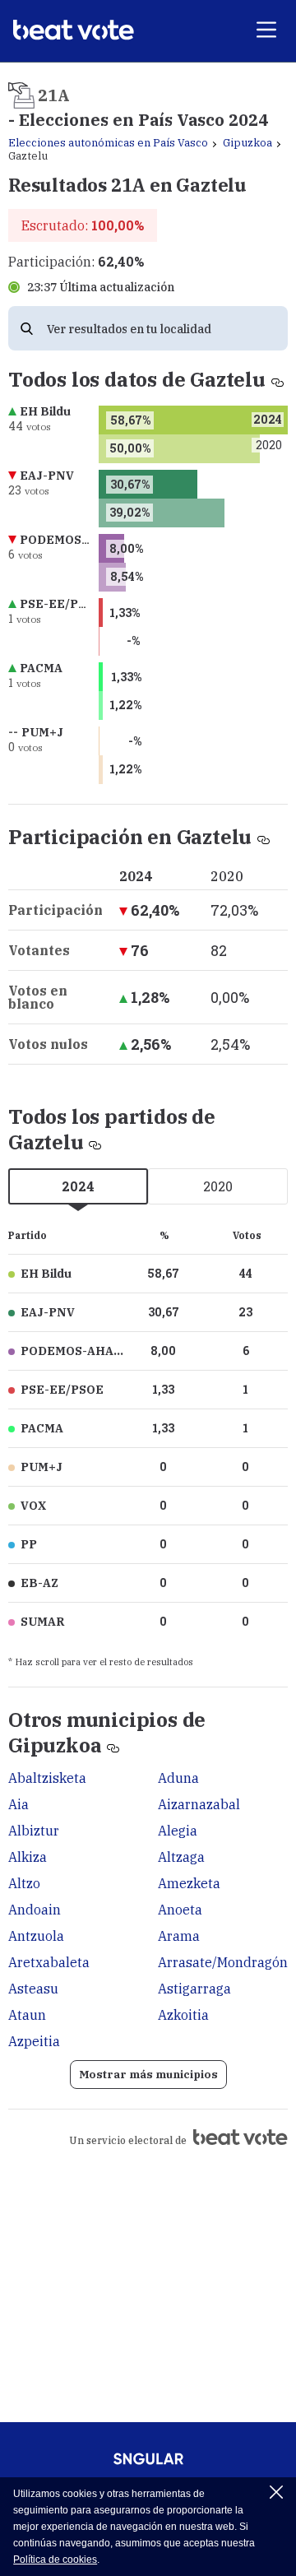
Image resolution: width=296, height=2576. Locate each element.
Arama (179, 1936)
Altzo (24, 1883)
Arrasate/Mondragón (223, 1962)
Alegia (178, 1831)
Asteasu (33, 1989)
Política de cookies (55, 2560)
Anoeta (180, 1910)
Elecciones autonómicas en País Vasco (108, 143)
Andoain (35, 1910)
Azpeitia (34, 2041)
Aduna (178, 1778)
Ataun (27, 2015)
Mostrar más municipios (148, 2075)
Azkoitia (183, 2015)
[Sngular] (148, 2464)
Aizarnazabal (199, 1804)
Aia (18, 1804)
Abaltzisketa (47, 1778)
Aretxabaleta (49, 1962)
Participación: (76, 262)
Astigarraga (194, 1989)
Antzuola (36, 1936)
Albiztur (34, 1831)
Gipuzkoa (247, 143)
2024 (78, 1186)
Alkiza (28, 1857)
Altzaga (181, 1857)
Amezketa (189, 1883)
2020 (218, 1186)
